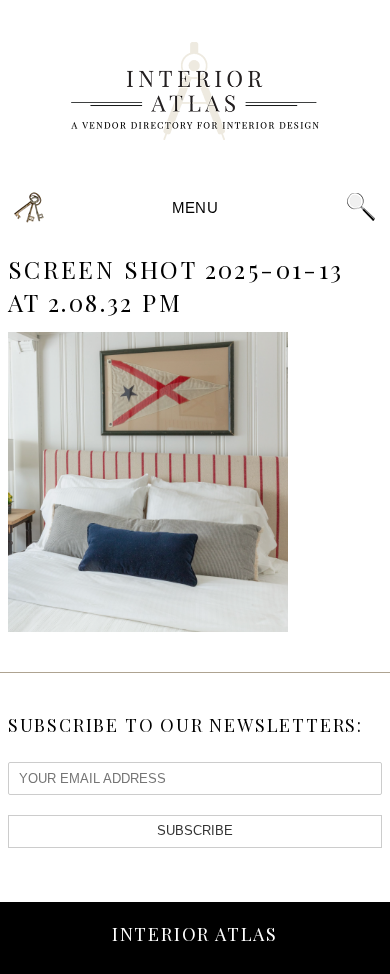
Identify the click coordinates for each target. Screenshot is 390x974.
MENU (195, 207)
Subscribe (195, 830)
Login (29, 207)
